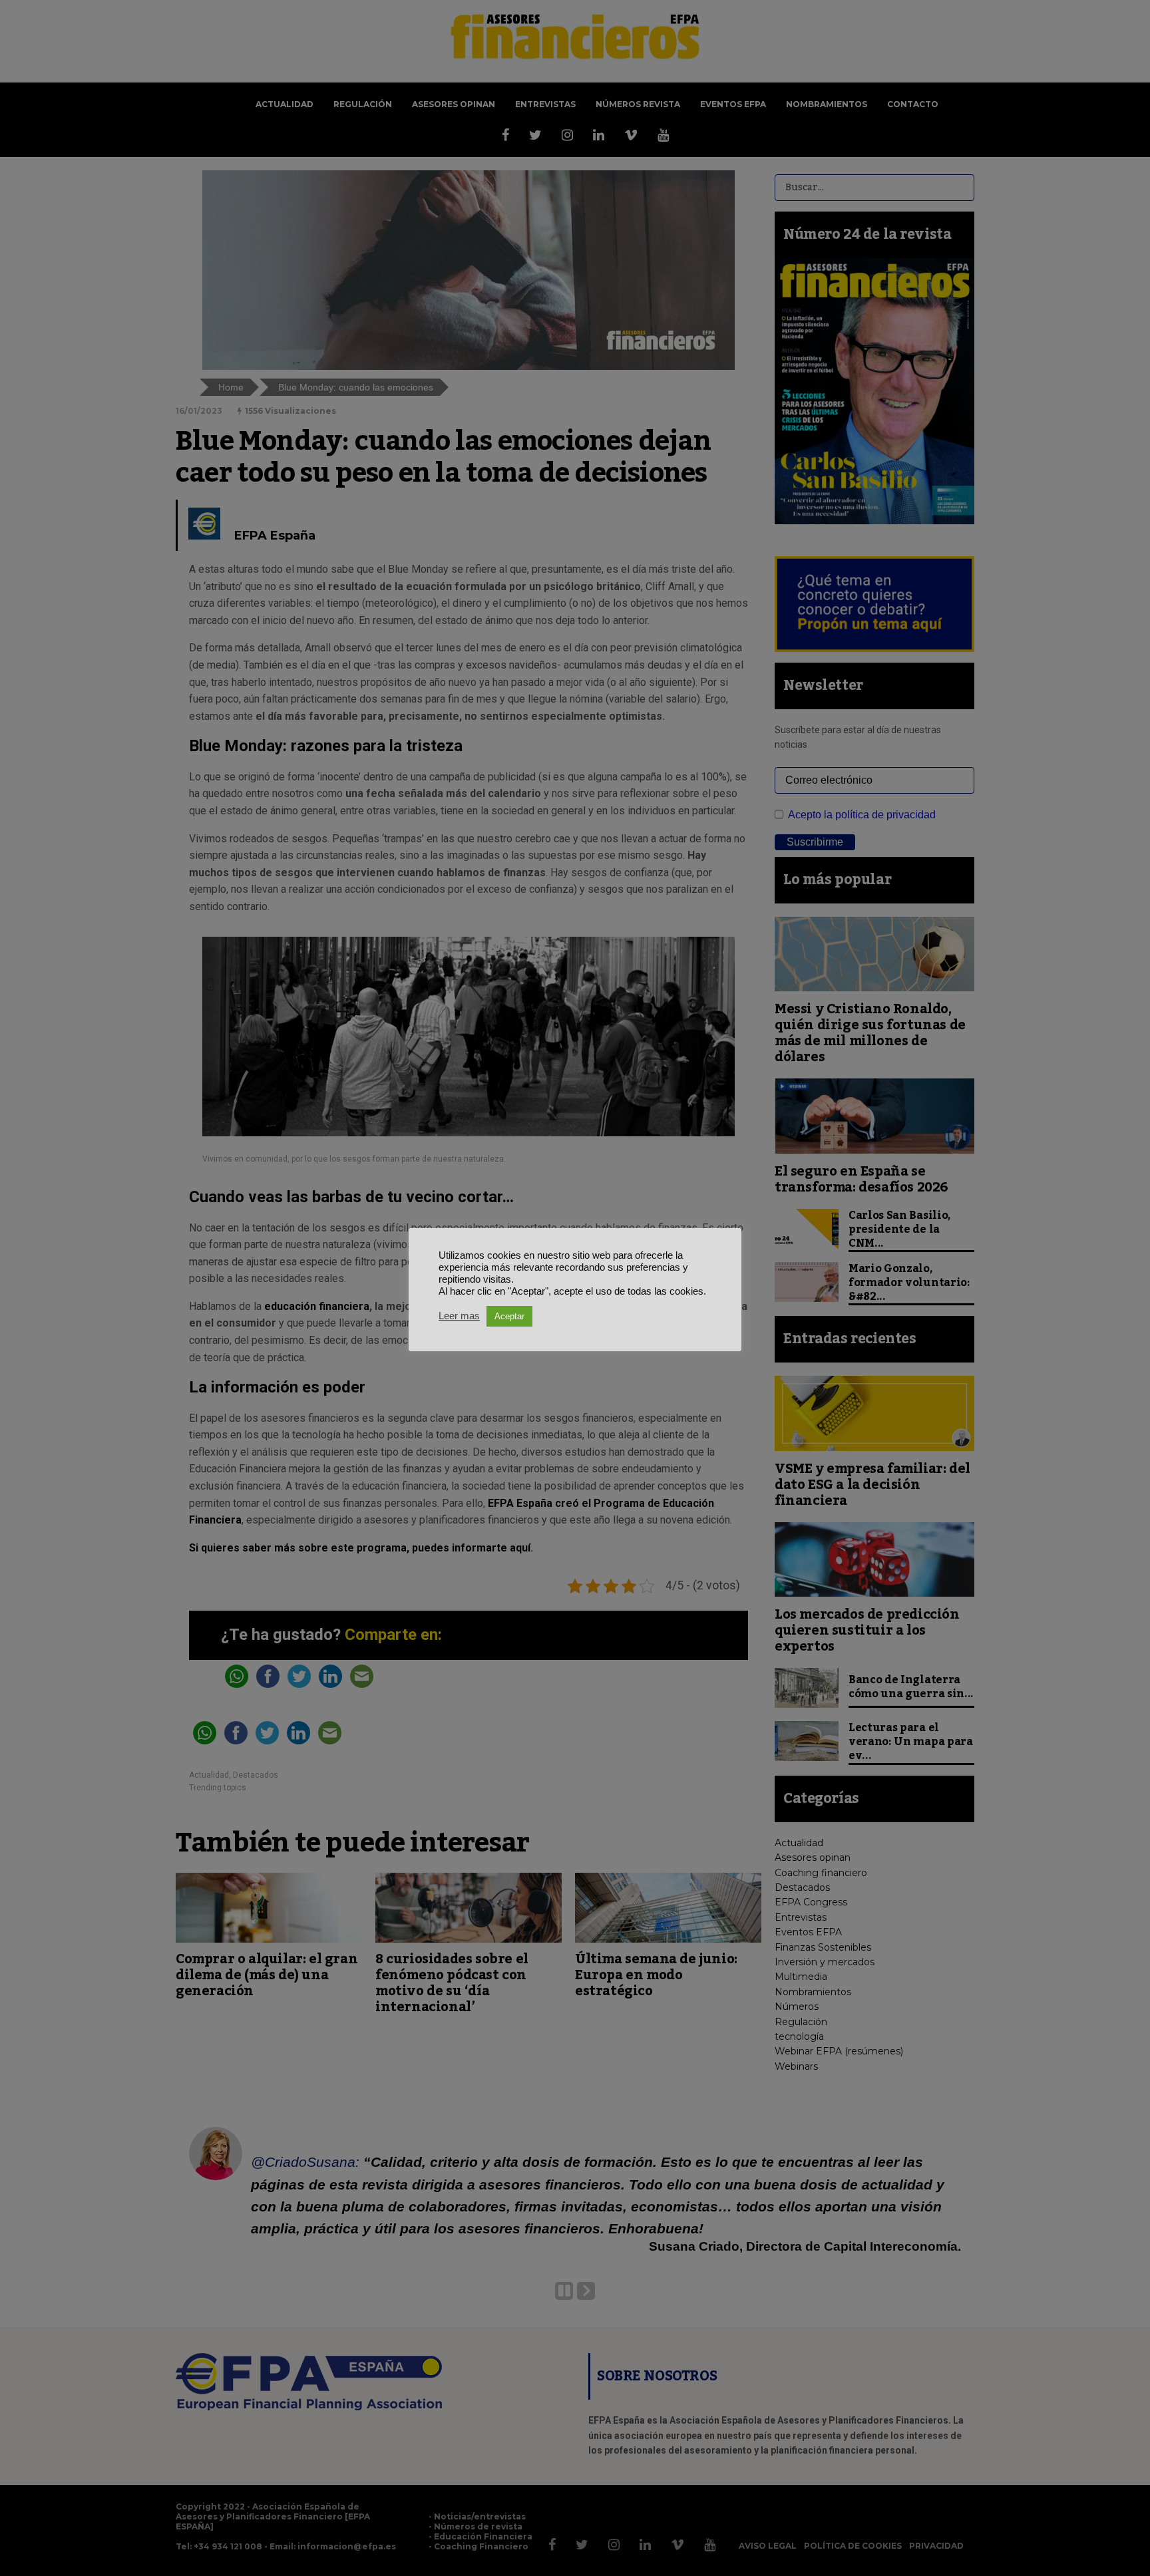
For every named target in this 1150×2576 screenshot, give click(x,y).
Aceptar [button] (509, 1316)
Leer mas (459, 1316)
